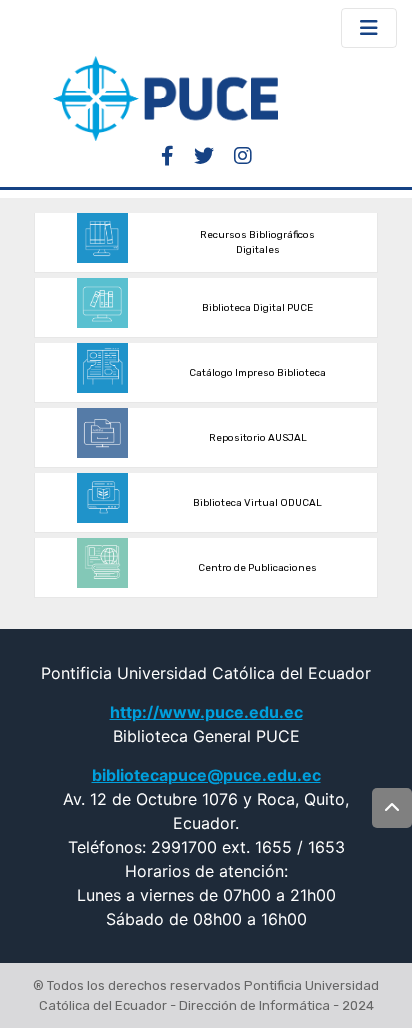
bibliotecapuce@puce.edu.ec (206, 775)
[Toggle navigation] (369, 28)
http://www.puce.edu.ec (206, 712)
